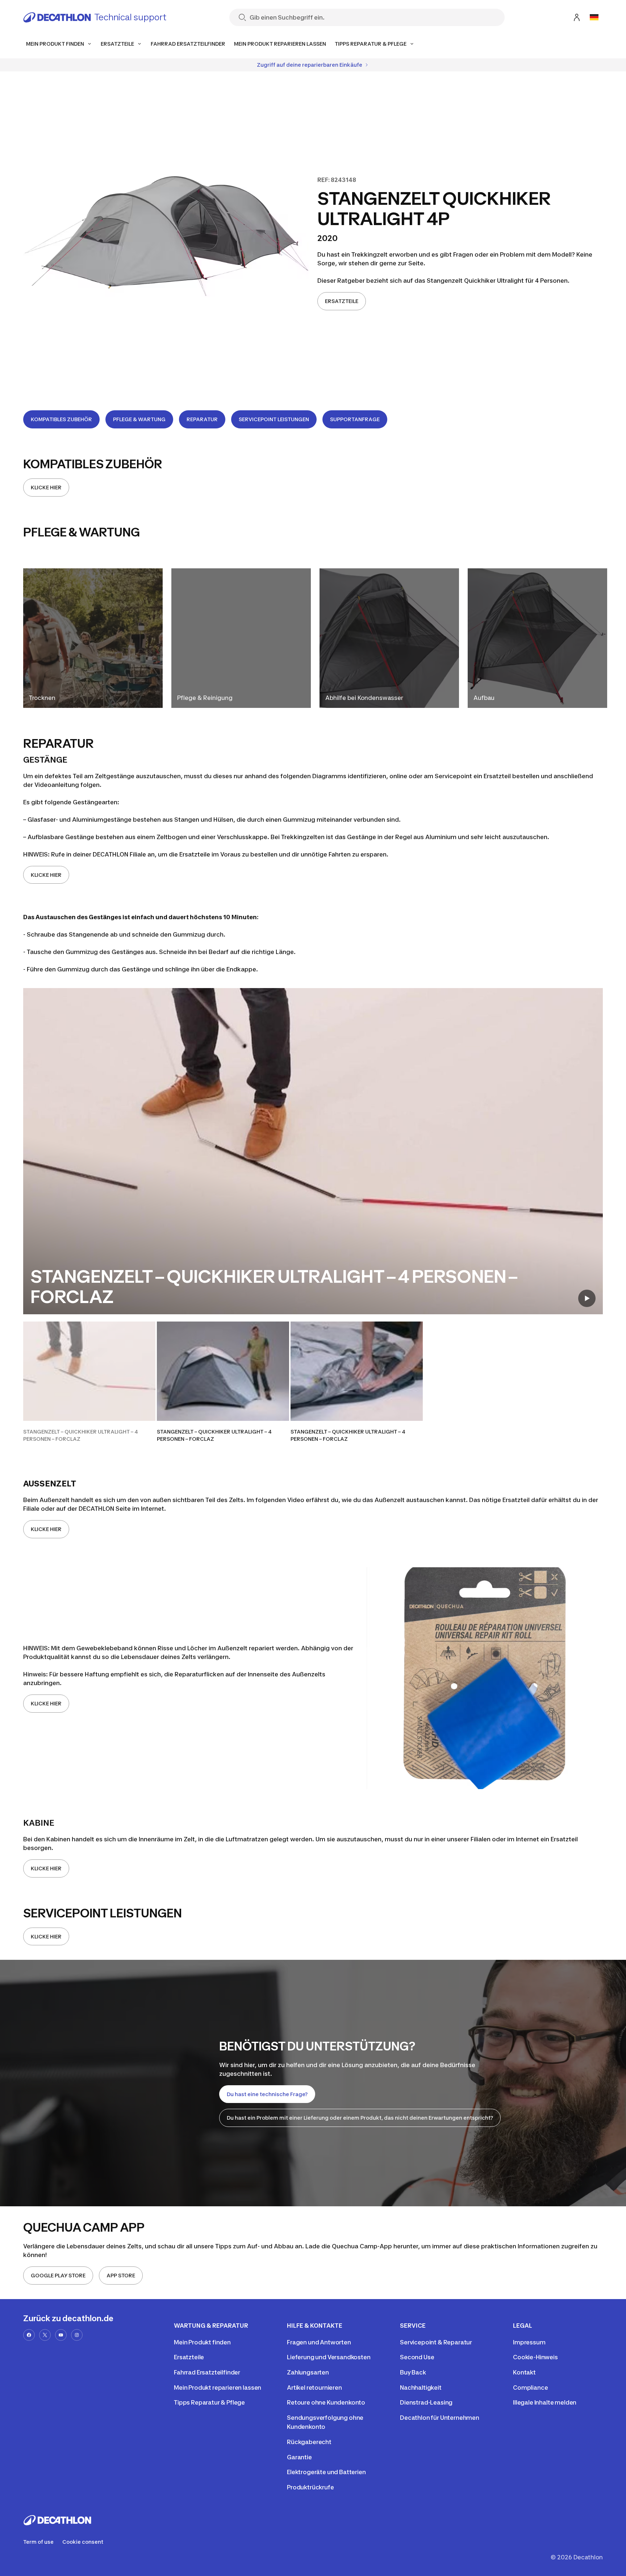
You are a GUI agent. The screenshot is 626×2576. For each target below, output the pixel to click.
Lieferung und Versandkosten (329, 2357)
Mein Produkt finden (202, 2342)
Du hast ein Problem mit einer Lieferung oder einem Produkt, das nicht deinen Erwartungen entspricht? (360, 2118)
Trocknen (42, 698)
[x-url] (45, 2335)
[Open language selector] (594, 17)
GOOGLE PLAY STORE (58, 2275)
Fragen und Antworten (319, 2342)
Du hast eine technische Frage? (267, 2094)
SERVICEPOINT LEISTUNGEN (274, 419)
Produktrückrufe (310, 2487)
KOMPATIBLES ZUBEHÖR (61, 419)
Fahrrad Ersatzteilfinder (207, 2372)
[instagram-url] (77, 2335)
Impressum (529, 2342)
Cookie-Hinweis (535, 2357)
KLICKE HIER (46, 487)
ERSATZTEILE (342, 301)
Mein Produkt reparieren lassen (218, 2388)
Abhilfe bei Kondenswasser (364, 698)
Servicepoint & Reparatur (436, 2342)
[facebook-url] (29, 2335)
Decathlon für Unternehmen (440, 2418)
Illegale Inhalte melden (545, 2402)
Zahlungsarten (308, 2372)
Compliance (530, 2388)
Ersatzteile (189, 2357)
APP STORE (121, 2275)
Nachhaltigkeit (421, 2388)
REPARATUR (202, 419)
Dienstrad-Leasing (426, 2402)
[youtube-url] (61, 2335)
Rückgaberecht (309, 2442)
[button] (89, 1382)
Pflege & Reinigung (205, 698)
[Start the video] (587, 1298)
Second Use (417, 2357)
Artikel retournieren (314, 2388)
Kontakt (524, 2372)
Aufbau (484, 698)
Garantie (299, 2457)
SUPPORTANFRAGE (355, 419)
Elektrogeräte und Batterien (326, 2472)
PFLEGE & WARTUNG (139, 419)
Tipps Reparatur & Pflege (209, 2402)
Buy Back (413, 2372)
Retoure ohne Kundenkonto (326, 2402)
